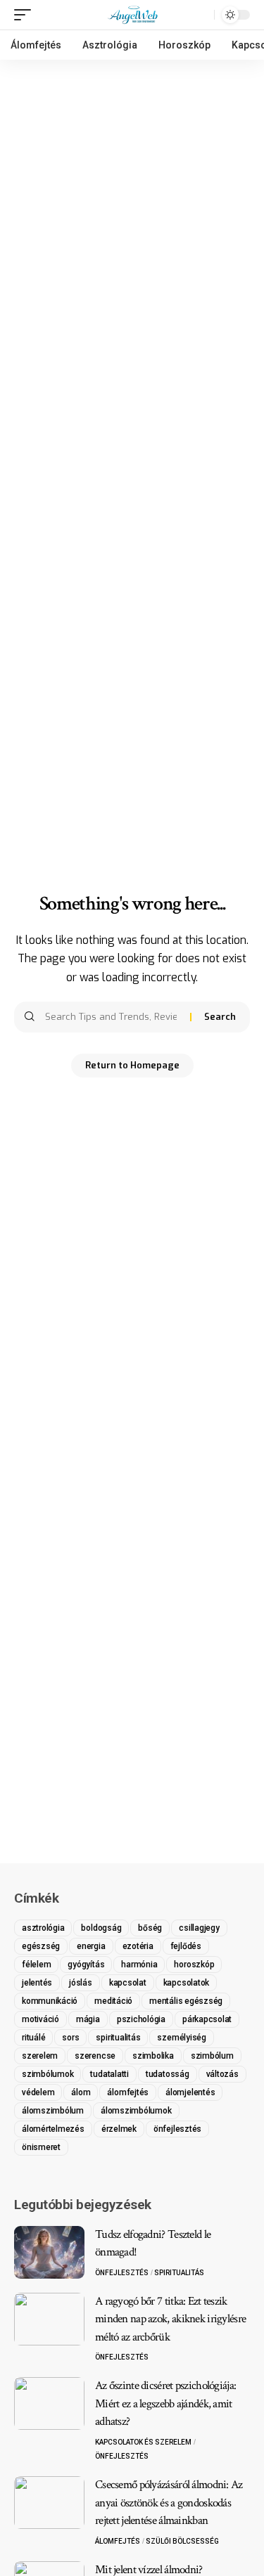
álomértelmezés (53, 2129)
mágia (88, 2019)
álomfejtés (128, 2092)
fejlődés (186, 1946)
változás (222, 2074)
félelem (36, 1965)
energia (91, 1946)
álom (81, 2092)
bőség (150, 1928)
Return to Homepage (132, 1065)
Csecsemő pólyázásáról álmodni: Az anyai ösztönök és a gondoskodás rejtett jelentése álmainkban (169, 2503)
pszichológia (141, 2019)
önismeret (41, 2147)
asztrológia (43, 1928)
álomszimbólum (53, 2111)
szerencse (95, 2056)
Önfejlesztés (122, 2273)
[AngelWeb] (132, 15)
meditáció (113, 2001)
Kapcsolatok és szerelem (143, 2442)
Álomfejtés (118, 2541)
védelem (38, 2092)
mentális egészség (186, 2001)
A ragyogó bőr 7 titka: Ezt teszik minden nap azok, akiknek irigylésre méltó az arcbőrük (170, 2319)
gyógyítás (86, 1965)
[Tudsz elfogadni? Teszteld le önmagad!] (49, 2252)
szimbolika (153, 2056)
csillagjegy (199, 1928)
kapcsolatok (186, 1983)
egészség (41, 1946)
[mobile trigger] (26, 15)
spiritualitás (118, 2038)
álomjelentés (190, 2092)
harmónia (139, 1965)
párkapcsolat (207, 2019)
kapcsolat (128, 1983)
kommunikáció (50, 2001)
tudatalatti (109, 2074)
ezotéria (138, 1946)
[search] (200, 15)
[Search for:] (112, 1017)
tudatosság (168, 2074)
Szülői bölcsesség (182, 2541)
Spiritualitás (179, 2273)
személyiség (181, 2038)
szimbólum (212, 2056)
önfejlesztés (177, 2129)
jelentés (37, 1983)
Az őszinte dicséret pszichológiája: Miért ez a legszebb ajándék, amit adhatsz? (165, 2403)
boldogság (101, 1928)
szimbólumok (48, 2074)
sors (70, 2038)
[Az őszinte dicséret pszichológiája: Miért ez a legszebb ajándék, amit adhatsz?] (49, 2403)
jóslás (81, 1983)
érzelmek (119, 2129)
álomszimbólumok (136, 2111)
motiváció (40, 2019)
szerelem (40, 2056)
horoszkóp (194, 1965)
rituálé (33, 2038)
